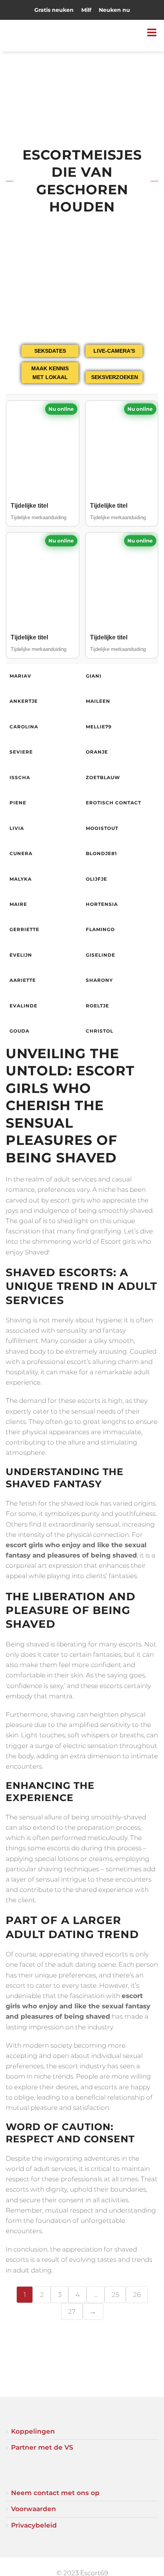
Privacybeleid (34, 2525)
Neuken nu (114, 10)
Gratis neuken (54, 10)
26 (137, 2295)
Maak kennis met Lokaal (50, 373)
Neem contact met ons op (55, 2493)
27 (72, 2311)
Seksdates (50, 351)
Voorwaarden (34, 2509)
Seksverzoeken (115, 377)
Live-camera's (114, 351)
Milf (86, 10)
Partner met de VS (42, 2447)
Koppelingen (33, 2431)
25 (115, 2295)
